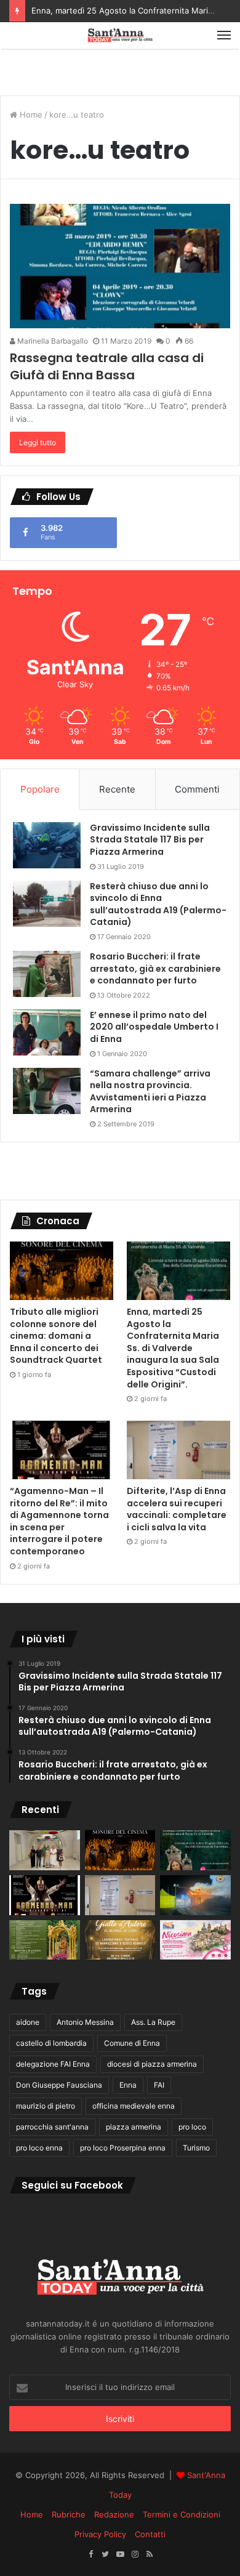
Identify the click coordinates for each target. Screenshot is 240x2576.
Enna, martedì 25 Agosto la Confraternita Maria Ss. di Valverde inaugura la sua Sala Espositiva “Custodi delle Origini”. (173, 1348)
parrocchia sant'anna (52, 2127)
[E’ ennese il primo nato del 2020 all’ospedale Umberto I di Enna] (47, 1032)
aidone (28, 2022)
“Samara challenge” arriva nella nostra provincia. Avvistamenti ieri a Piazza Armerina (150, 1092)
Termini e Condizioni (182, 2514)
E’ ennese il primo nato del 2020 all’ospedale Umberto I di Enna (154, 1027)
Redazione (114, 2514)
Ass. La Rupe (153, 2022)
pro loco (192, 2127)
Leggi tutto (38, 442)
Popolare (40, 789)
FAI (159, 2085)
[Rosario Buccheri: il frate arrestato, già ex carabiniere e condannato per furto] (47, 974)
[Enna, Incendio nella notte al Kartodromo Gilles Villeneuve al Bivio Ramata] (195, 1895)
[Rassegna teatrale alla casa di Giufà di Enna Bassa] (120, 266)
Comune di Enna (132, 2043)
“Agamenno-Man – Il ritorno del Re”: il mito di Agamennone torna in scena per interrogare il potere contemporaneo (59, 1521)
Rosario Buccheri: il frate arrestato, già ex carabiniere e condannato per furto (155, 968)
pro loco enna (39, 2148)
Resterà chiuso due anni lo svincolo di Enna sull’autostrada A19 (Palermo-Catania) (158, 904)
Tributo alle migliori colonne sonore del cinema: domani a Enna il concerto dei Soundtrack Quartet (56, 1336)
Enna (128, 2085)
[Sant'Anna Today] (120, 35)
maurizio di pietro (46, 2106)
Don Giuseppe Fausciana (59, 2085)
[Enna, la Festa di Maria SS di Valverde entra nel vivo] (45, 1940)
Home (30, 115)
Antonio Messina (85, 2022)
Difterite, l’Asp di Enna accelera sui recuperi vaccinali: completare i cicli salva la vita (177, 1509)
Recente (117, 789)
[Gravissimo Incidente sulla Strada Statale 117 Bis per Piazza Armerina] (47, 845)
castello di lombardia (51, 2043)
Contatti (150, 2534)
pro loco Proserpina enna (123, 2148)
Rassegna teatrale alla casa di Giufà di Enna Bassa (107, 366)
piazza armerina (134, 2127)
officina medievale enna (134, 2106)
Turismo (196, 2148)
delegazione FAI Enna (53, 2064)
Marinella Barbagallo (52, 341)
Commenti (197, 789)
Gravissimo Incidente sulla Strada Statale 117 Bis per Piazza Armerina (150, 840)
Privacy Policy (100, 2534)
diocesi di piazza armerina (152, 2064)
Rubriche (69, 2514)
